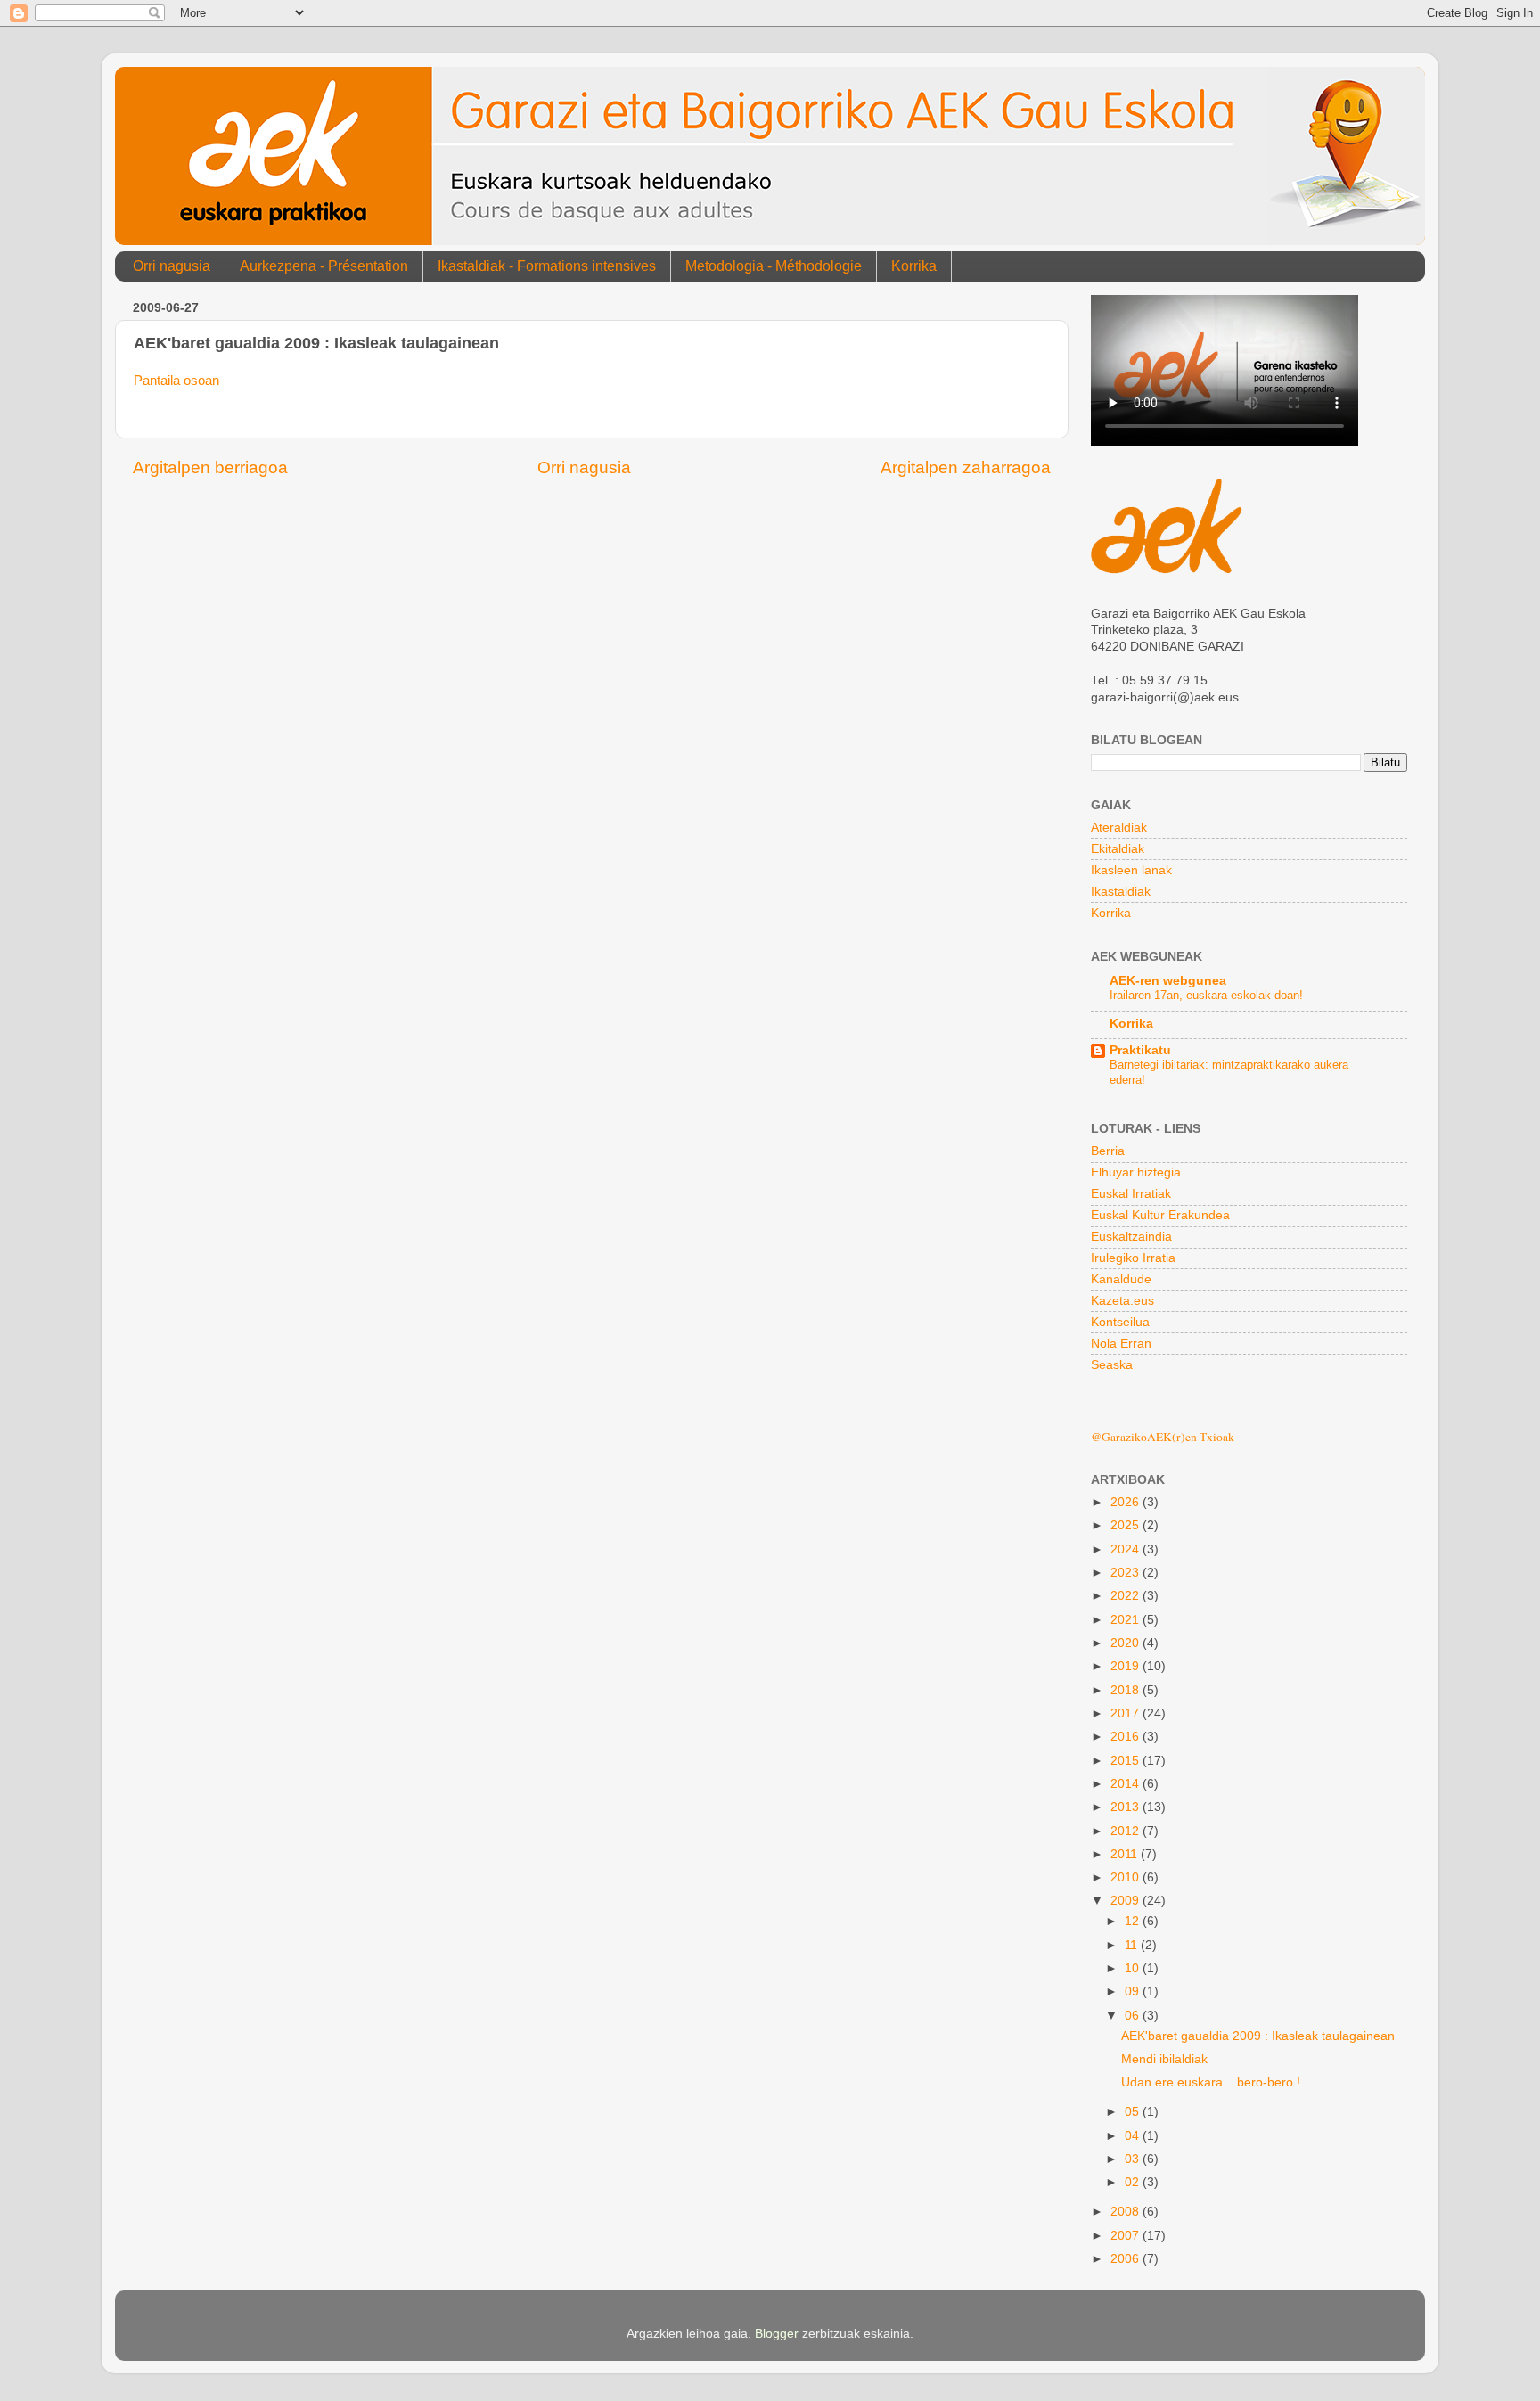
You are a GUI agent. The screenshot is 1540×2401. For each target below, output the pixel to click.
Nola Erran (1121, 1344)
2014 (1126, 1784)
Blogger (777, 2334)
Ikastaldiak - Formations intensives (547, 266)
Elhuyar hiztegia (1136, 1172)
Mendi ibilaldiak (1164, 2059)
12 (1134, 1921)
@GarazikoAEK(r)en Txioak (1163, 1437)
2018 (1126, 1690)
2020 (1126, 1643)
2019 (1126, 1666)
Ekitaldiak (1118, 849)
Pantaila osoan (176, 381)
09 (1134, 1991)
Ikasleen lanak (1131, 870)
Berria (1108, 1151)
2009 (1126, 1901)
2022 (1126, 1596)
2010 (1126, 1877)
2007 (1126, 2236)
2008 (1126, 2212)
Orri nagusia (172, 266)
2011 (1126, 1854)
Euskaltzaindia (1131, 1237)
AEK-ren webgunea (1168, 981)
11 (1133, 1945)
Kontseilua (1120, 1322)
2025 (1126, 1525)
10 (1134, 1968)
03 (1134, 2159)
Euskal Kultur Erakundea (1160, 1215)
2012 (1126, 1831)
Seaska (1112, 1365)
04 (1134, 2136)
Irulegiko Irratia (1133, 1258)
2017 (1126, 1713)
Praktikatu (1140, 1050)
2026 (1126, 1502)
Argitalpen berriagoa (210, 467)
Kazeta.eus (1122, 1301)
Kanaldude (1121, 1279)
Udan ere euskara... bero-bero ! (1211, 2082)
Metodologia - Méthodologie (774, 266)
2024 (1126, 1549)
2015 (1126, 1761)
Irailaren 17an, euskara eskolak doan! (1206, 995)
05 (1134, 2112)
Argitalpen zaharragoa (966, 467)
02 (1134, 2182)
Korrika (914, 266)
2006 (1126, 2259)
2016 (1126, 1737)
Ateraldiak (1119, 828)
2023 (1126, 1573)
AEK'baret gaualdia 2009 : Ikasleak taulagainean (1258, 2036)
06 (1134, 2016)
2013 (1126, 1807)
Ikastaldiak (1121, 892)
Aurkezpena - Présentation (324, 266)
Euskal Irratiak (1131, 1194)
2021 (1126, 1620)
